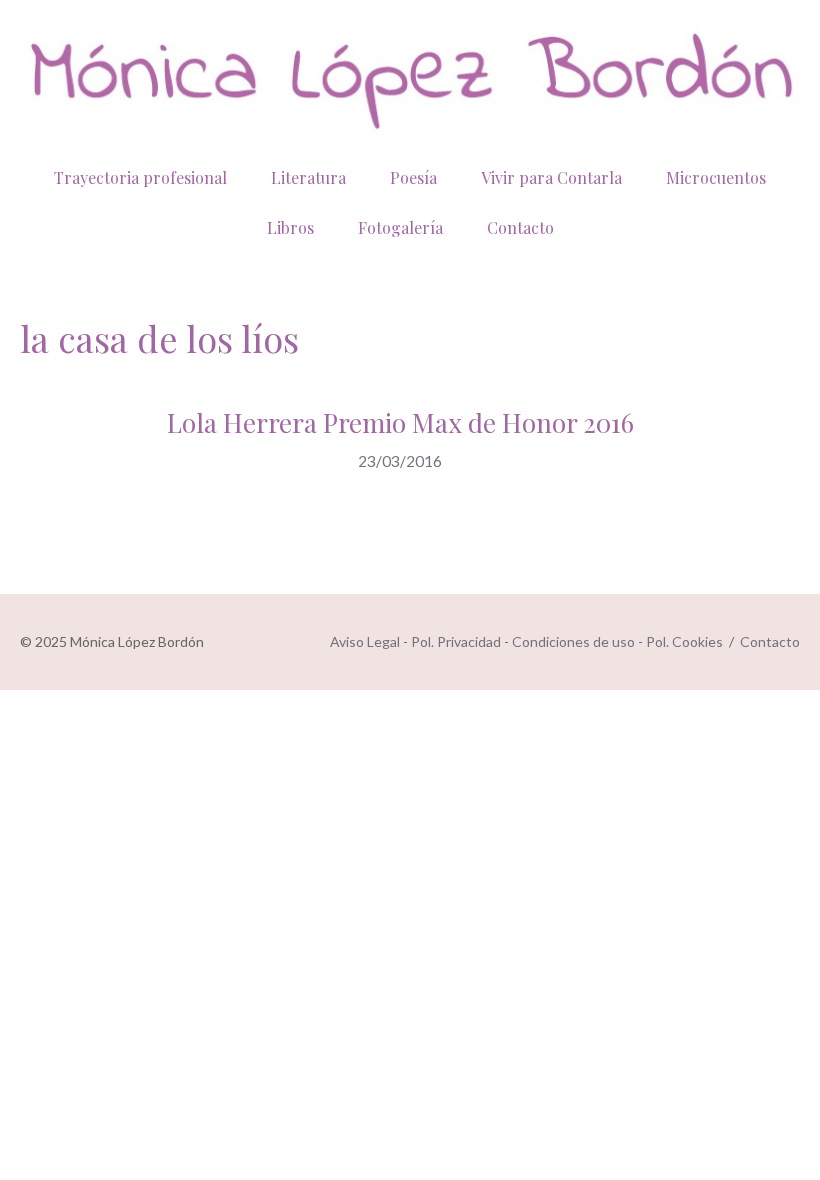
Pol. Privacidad (456, 641)
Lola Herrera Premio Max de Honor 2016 (400, 422)
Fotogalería (400, 227)
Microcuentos (716, 177)
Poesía (413, 177)
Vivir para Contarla (551, 177)
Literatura (308, 177)
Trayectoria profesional (140, 177)
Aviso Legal (365, 641)
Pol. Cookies (684, 641)
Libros (290, 227)
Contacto (520, 227)
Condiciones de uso (573, 641)
